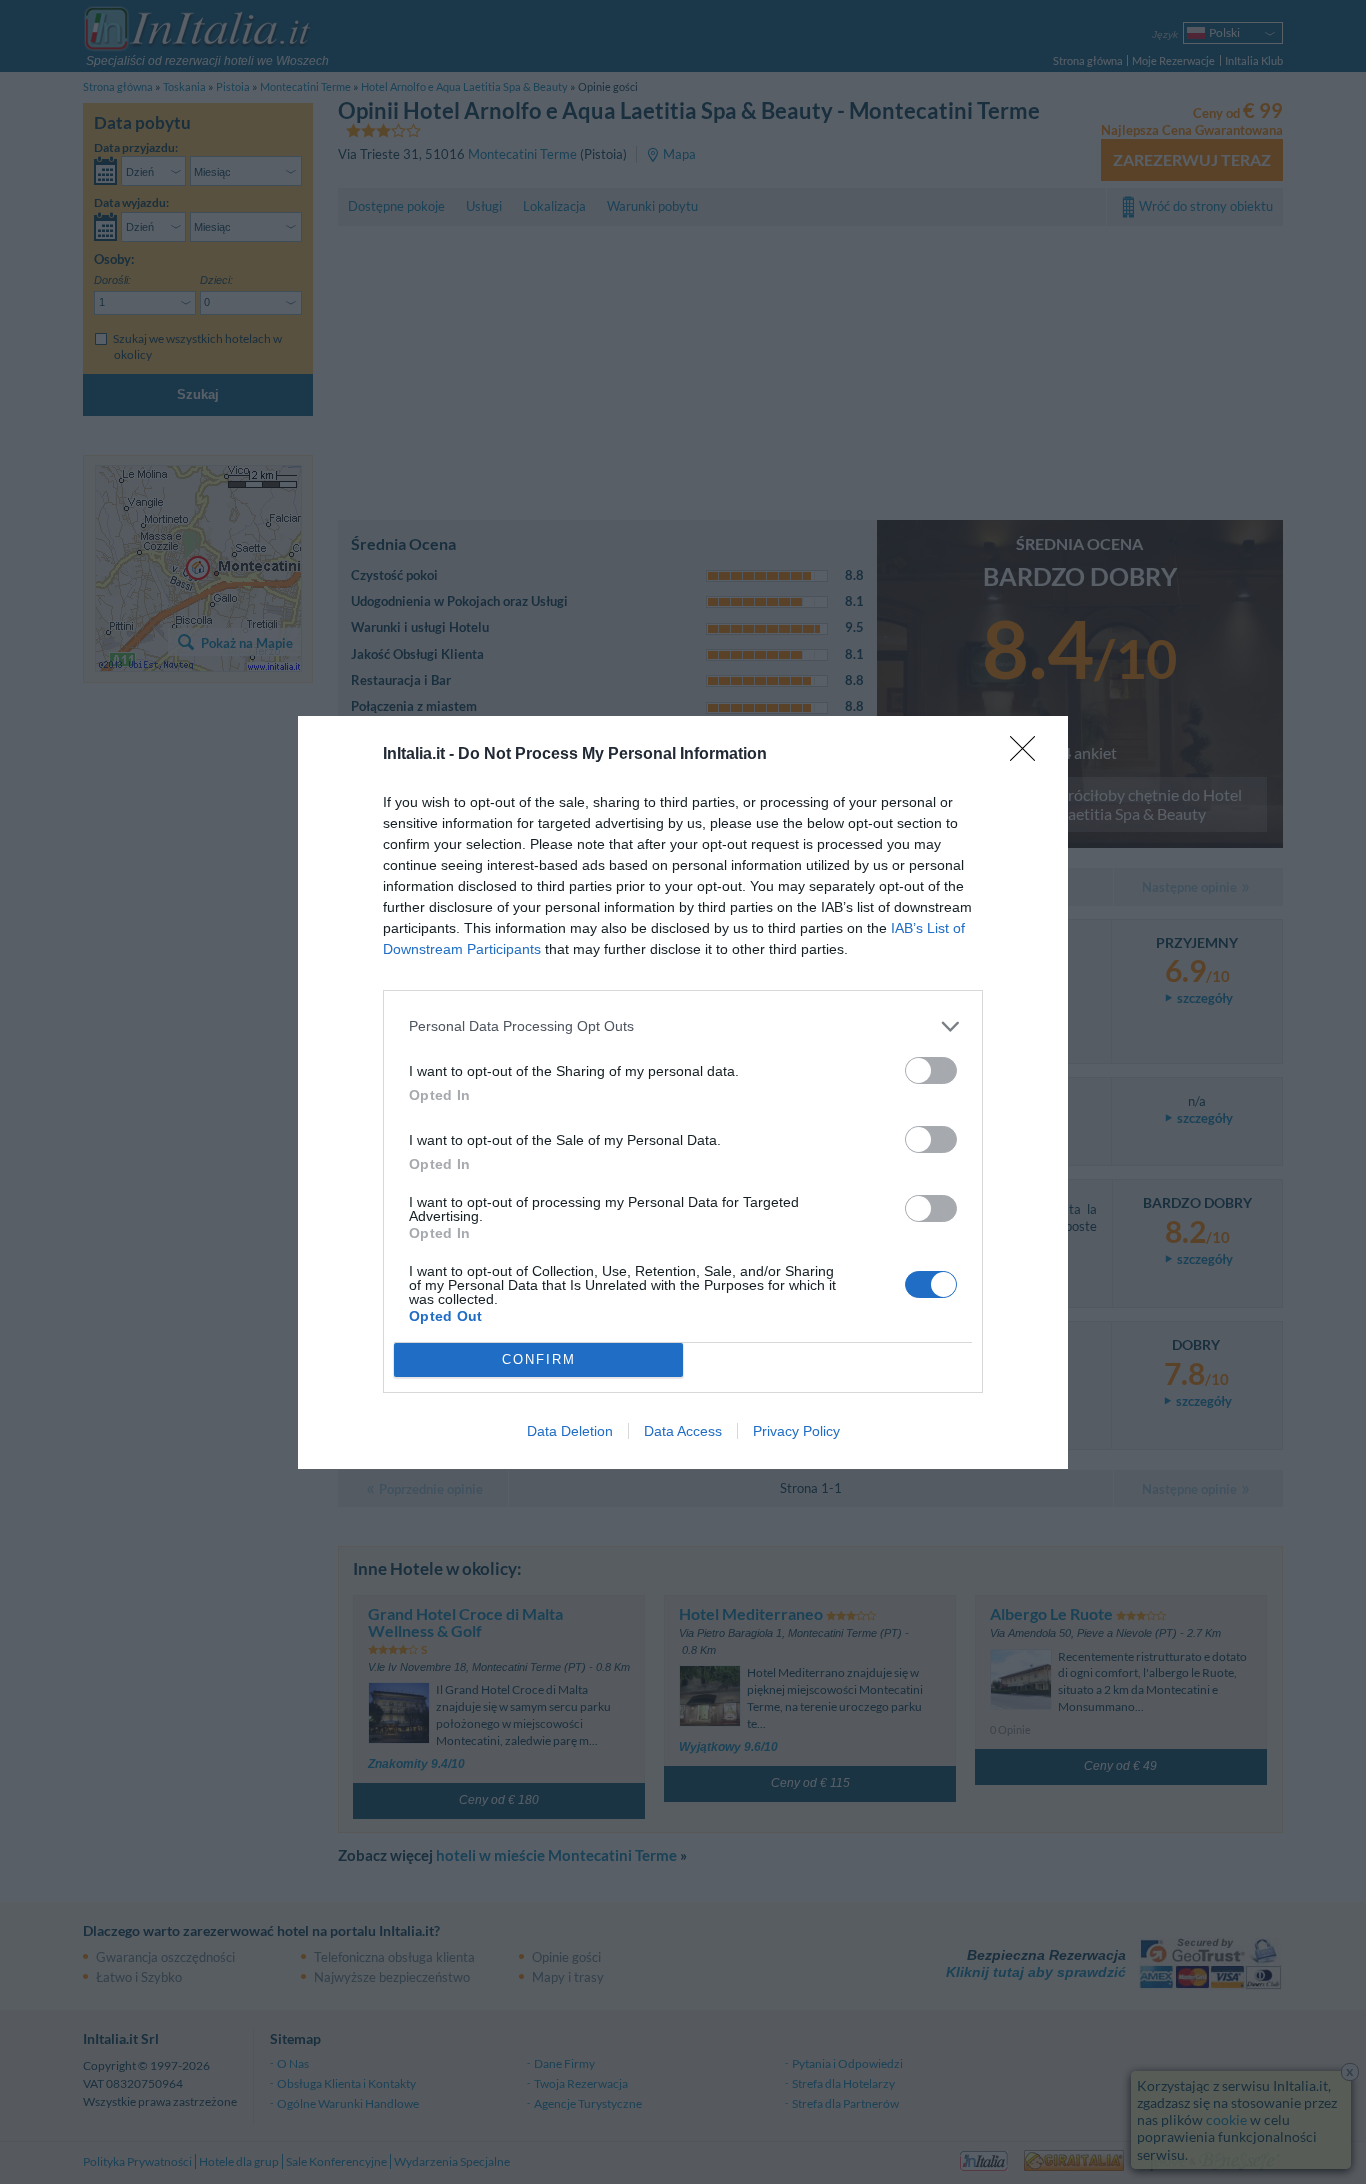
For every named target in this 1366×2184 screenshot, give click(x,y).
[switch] (931, 1070)
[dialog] (683, 1092)
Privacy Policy (796, 1431)
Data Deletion (570, 1431)
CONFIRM (539, 1359)
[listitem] (683, 1026)
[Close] (1029, 755)
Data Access (683, 1431)
